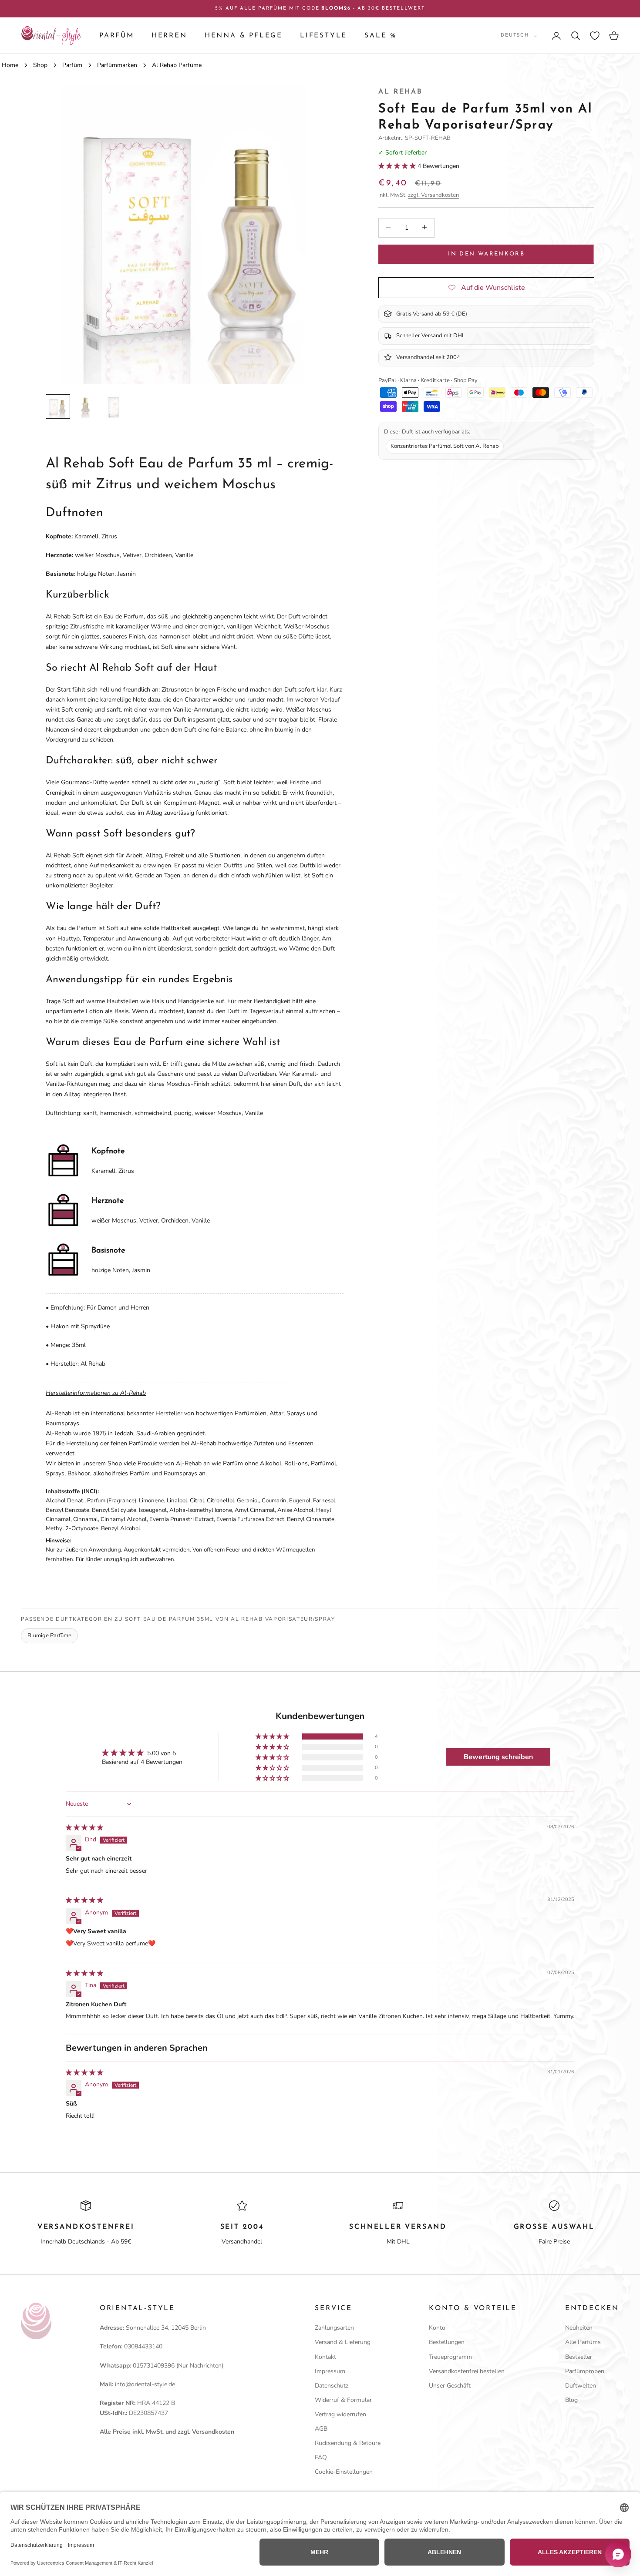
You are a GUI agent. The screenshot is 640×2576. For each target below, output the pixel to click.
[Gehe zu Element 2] (86, 406)
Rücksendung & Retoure (348, 2443)
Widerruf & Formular (343, 2400)
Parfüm (117, 36)
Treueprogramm (450, 2357)
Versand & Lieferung (343, 2342)
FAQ (321, 2457)
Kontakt (325, 2357)
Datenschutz (332, 2386)
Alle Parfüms (583, 2342)
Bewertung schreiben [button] (498, 1757)
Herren (169, 36)
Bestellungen (447, 2342)
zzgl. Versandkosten (433, 195)
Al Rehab (400, 92)
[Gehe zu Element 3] (114, 406)
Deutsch (515, 35)
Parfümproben (585, 2371)
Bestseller (579, 2357)
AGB (321, 2429)
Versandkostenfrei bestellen (467, 2371)
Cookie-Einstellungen (344, 2472)
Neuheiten (579, 2328)
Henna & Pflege (244, 36)
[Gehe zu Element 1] (58, 406)
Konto (437, 2328)
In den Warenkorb (486, 254)
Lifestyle (323, 36)
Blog (571, 2400)
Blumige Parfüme (49, 1636)
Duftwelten (581, 2386)
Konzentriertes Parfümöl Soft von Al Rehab (445, 446)
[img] (84, 1828)
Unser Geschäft (450, 2386)
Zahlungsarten (334, 2328)
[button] (398, 166)
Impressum (330, 2371)
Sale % (381, 36)
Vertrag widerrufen (340, 2414)
